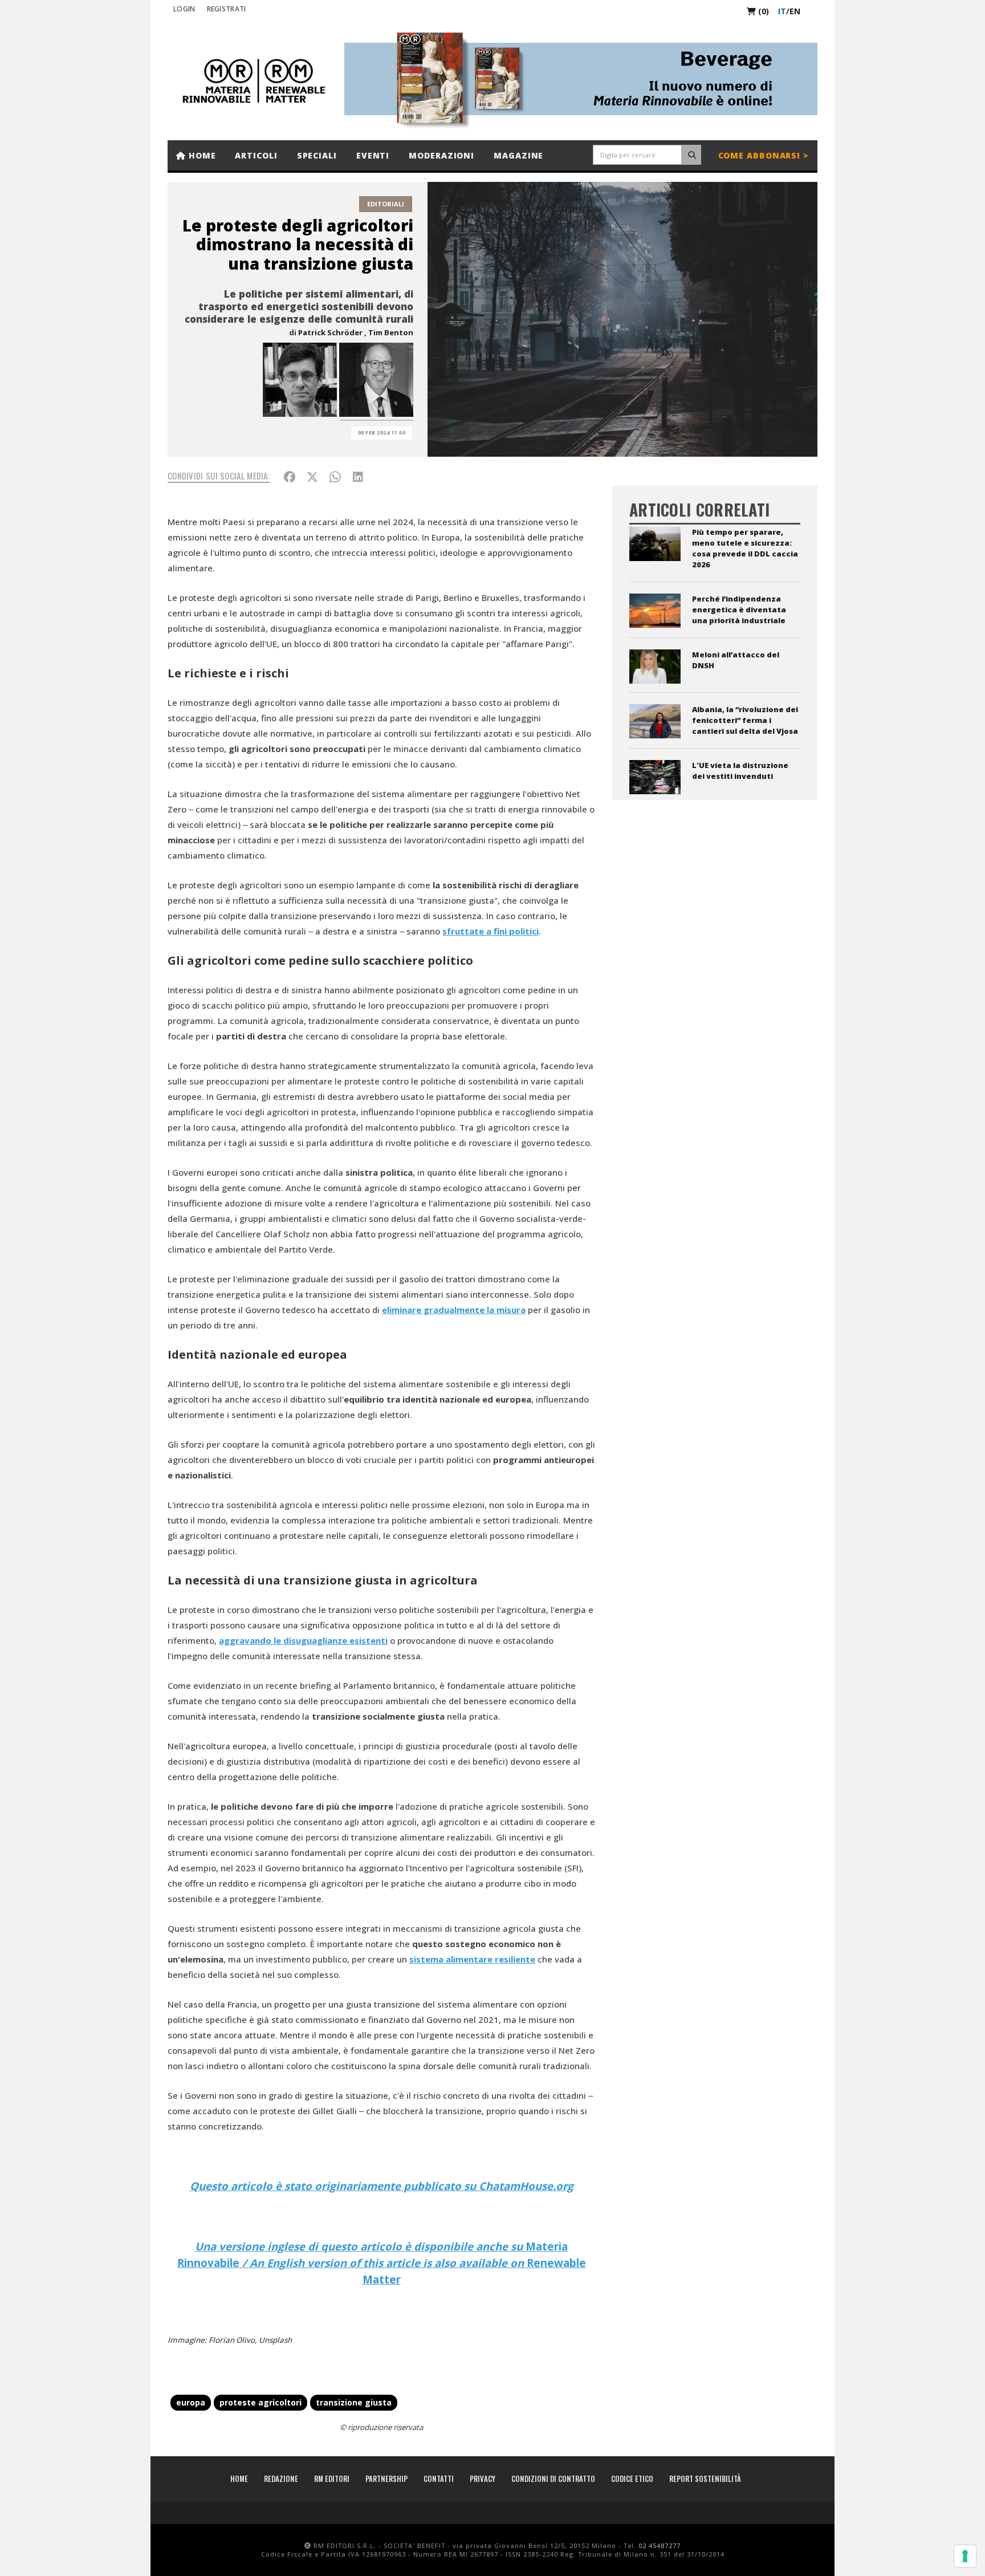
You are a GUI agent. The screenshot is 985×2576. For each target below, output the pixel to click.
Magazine (518, 155)
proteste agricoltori (261, 2402)
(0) (762, 11)
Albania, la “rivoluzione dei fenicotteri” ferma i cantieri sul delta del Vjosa (745, 720)
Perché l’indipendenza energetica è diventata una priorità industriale (739, 610)
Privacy (483, 2479)
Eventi (373, 155)
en (795, 11)
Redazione (281, 2479)
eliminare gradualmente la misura (454, 1310)
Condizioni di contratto (553, 2479)
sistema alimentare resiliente (472, 1959)
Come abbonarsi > (764, 155)
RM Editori (332, 2479)
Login (184, 9)
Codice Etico (632, 2479)
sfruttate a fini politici (491, 931)
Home (201, 155)
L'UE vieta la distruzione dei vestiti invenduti (740, 771)
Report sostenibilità (705, 2479)
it (782, 11)
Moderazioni (441, 155)
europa (191, 2402)
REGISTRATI (227, 9)
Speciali (317, 155)
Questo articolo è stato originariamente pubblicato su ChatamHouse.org (382, 2186)
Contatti (439, 2479)
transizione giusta (354, 2402)
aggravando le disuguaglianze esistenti (303, 1640)
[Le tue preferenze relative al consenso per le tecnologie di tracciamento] (965, 2556)
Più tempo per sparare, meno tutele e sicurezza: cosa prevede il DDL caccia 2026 (745, 548)
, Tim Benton (389, 332)
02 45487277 (660, 2545)
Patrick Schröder (330, 332)
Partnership (386, 2479)
